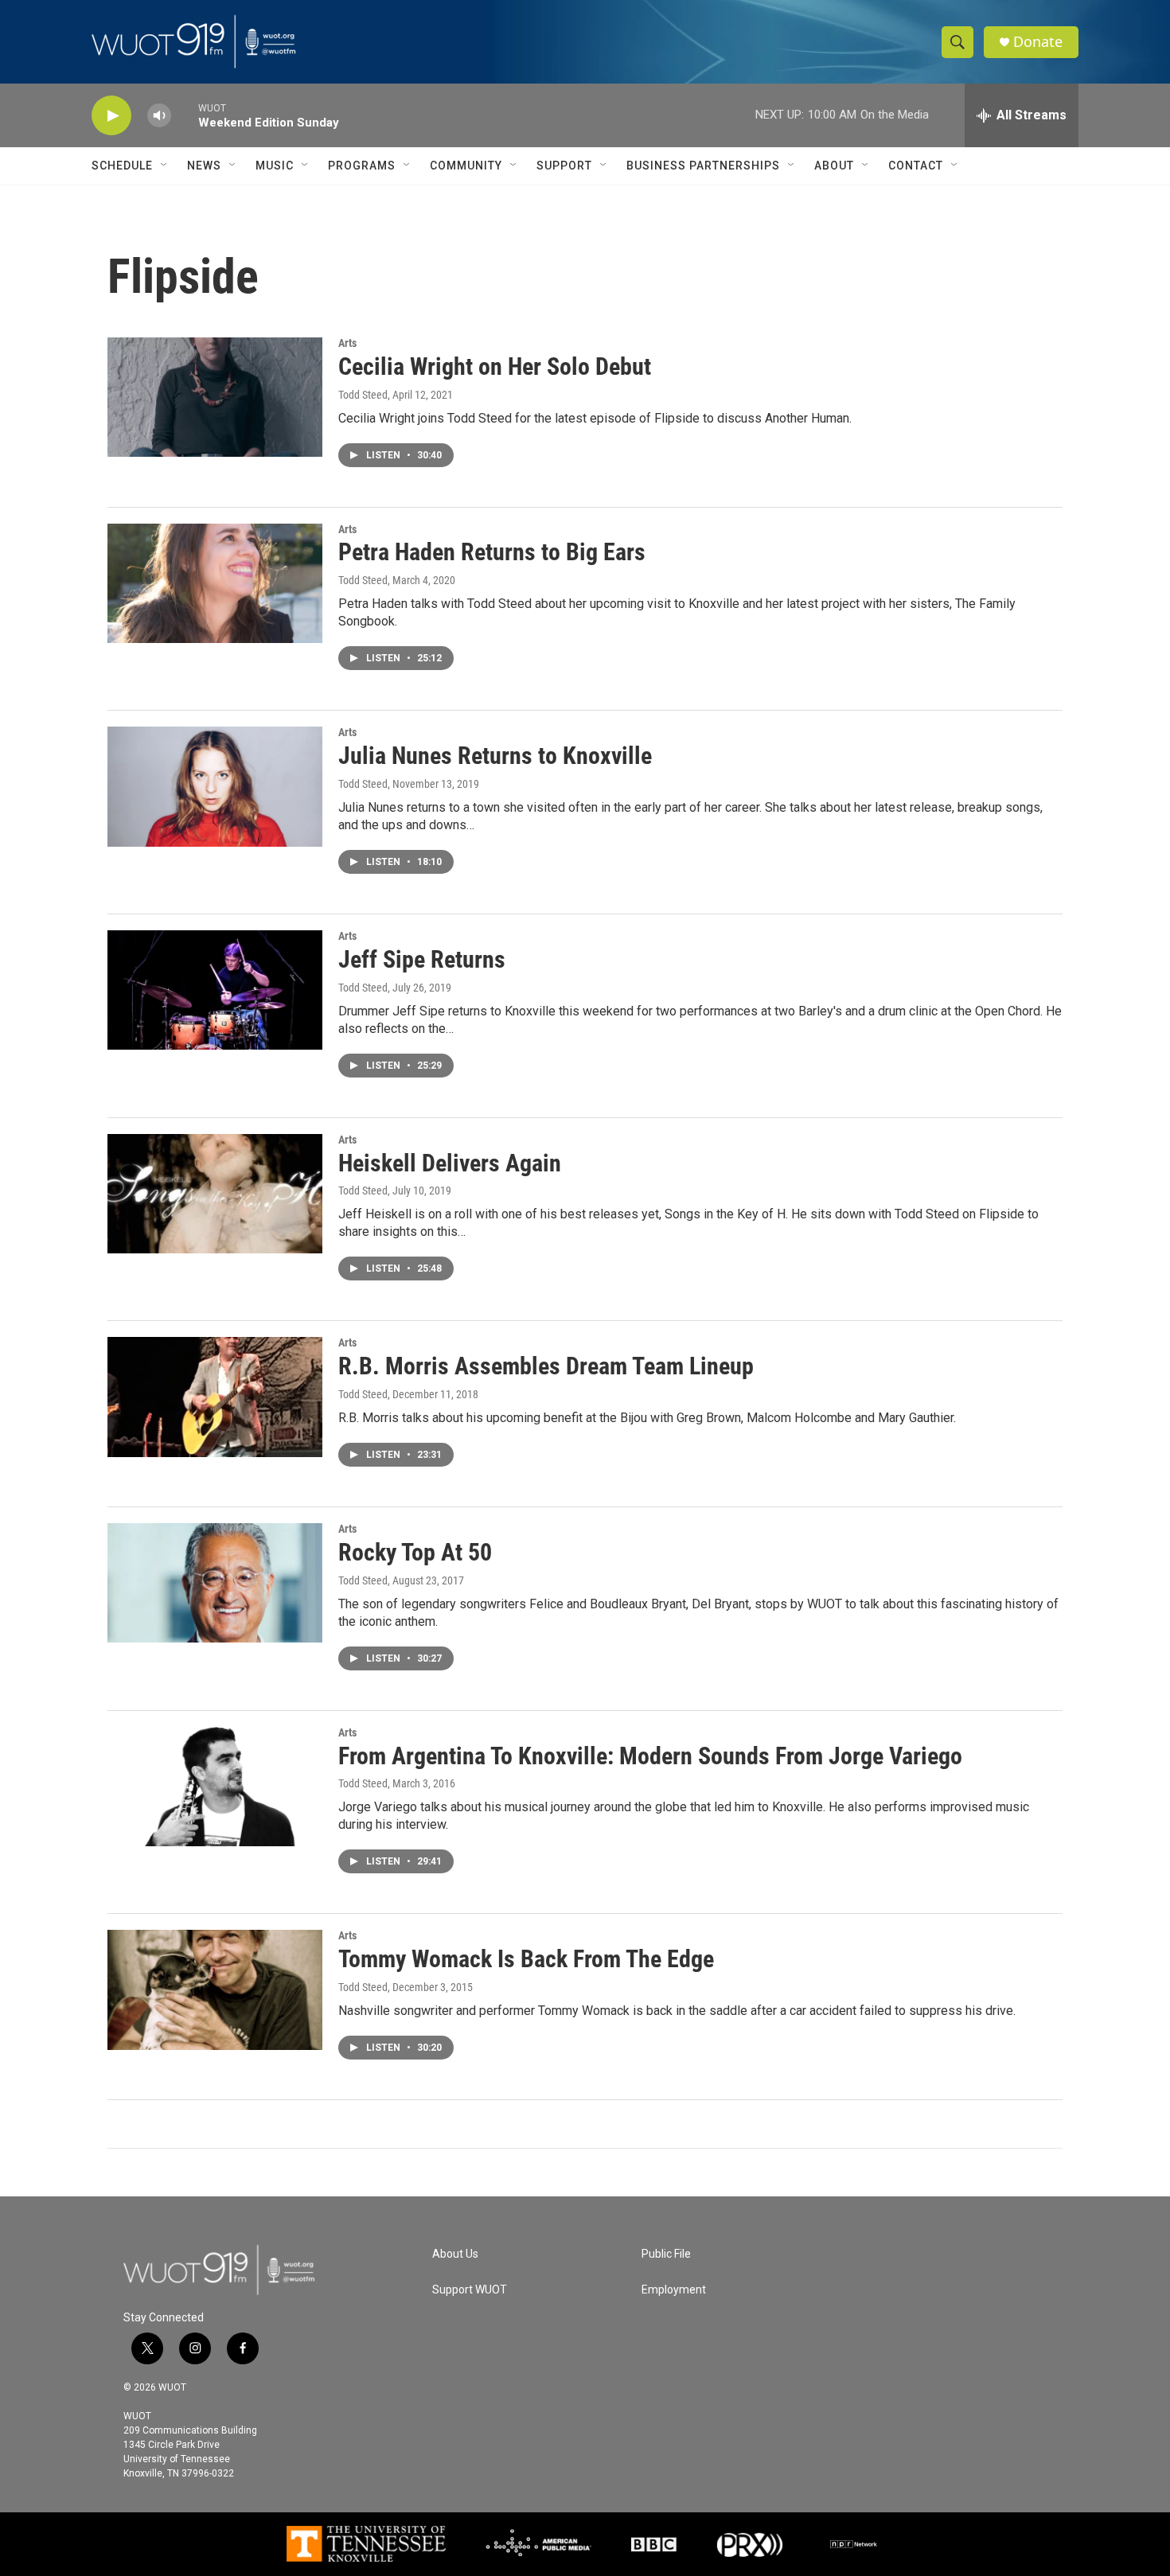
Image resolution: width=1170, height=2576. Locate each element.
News (204, 166)
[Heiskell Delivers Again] (215, 1194)
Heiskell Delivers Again (450, 1163)
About (834, 166)
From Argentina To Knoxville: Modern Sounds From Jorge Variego (650, 1756)
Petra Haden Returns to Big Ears (492, 552)
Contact (916, 166)
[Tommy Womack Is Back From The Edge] (215, 1989)
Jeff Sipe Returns (422, 959)
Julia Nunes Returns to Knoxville (495, 756)
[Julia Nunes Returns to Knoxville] (215, 786)
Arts (347, 343)
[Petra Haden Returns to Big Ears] (215, 583)
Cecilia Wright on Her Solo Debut (495, 366)
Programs (362, 166)
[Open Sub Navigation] (165, 166)
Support (564, 166)
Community (466, 166)
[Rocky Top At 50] (215, 1583)
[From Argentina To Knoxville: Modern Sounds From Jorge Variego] (215, 1787)
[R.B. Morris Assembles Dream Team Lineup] (215, 1397)
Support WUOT (470, 2290)
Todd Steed (363, 395)
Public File (666, 2254)
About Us (455, 2254)
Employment (674, 2290)
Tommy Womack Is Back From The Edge (526, 1959)
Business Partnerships (703, 166)
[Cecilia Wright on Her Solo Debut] (215, 397)
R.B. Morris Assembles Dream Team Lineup (546, 1366)
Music (275, 166)
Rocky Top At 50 (415, 1552)
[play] (111, 116)
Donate (1038, 42)
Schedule (122, 166)
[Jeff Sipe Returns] (215, 990)
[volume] (159, 116)
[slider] (185, 115)
